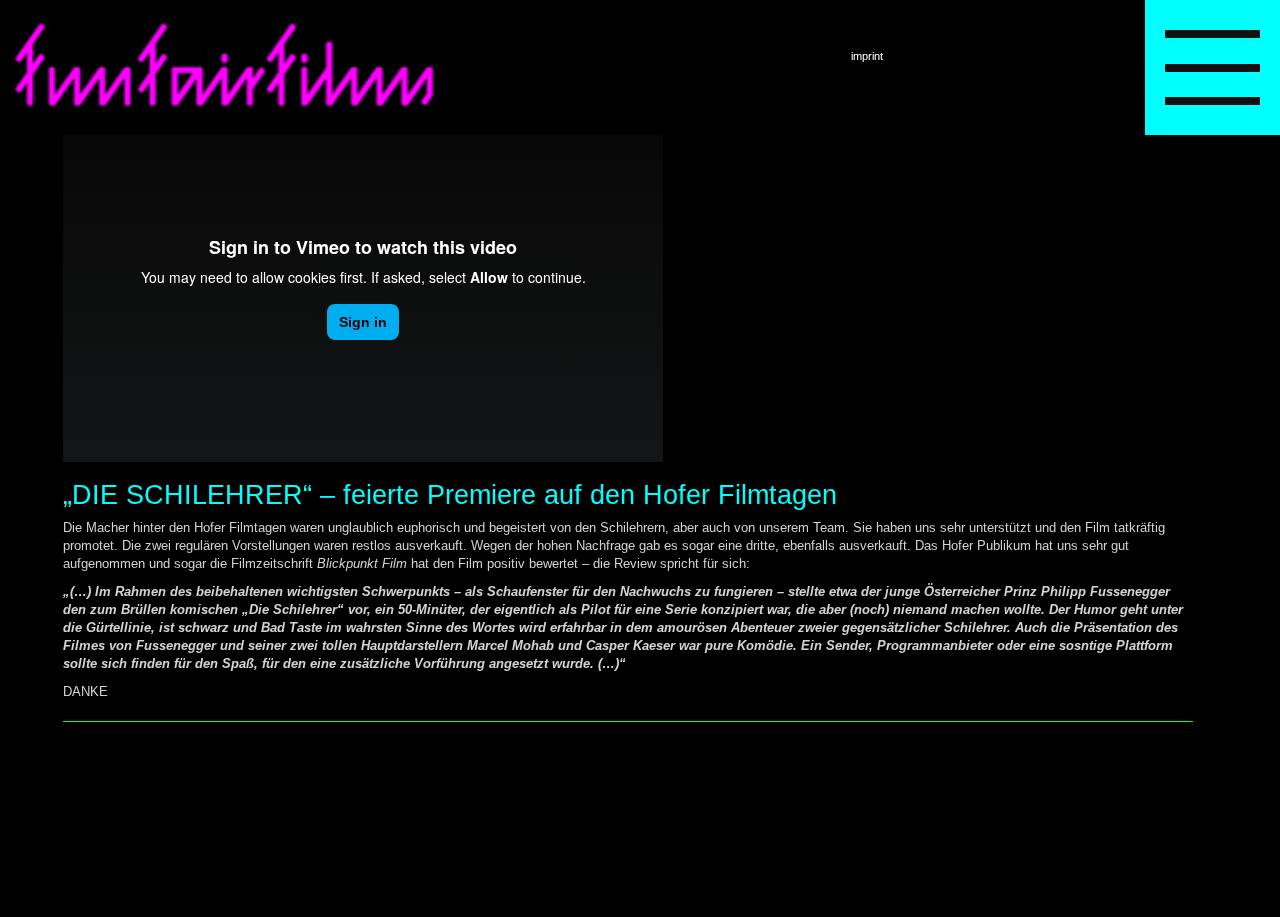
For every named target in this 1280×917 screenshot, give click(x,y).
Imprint (867, 56)
